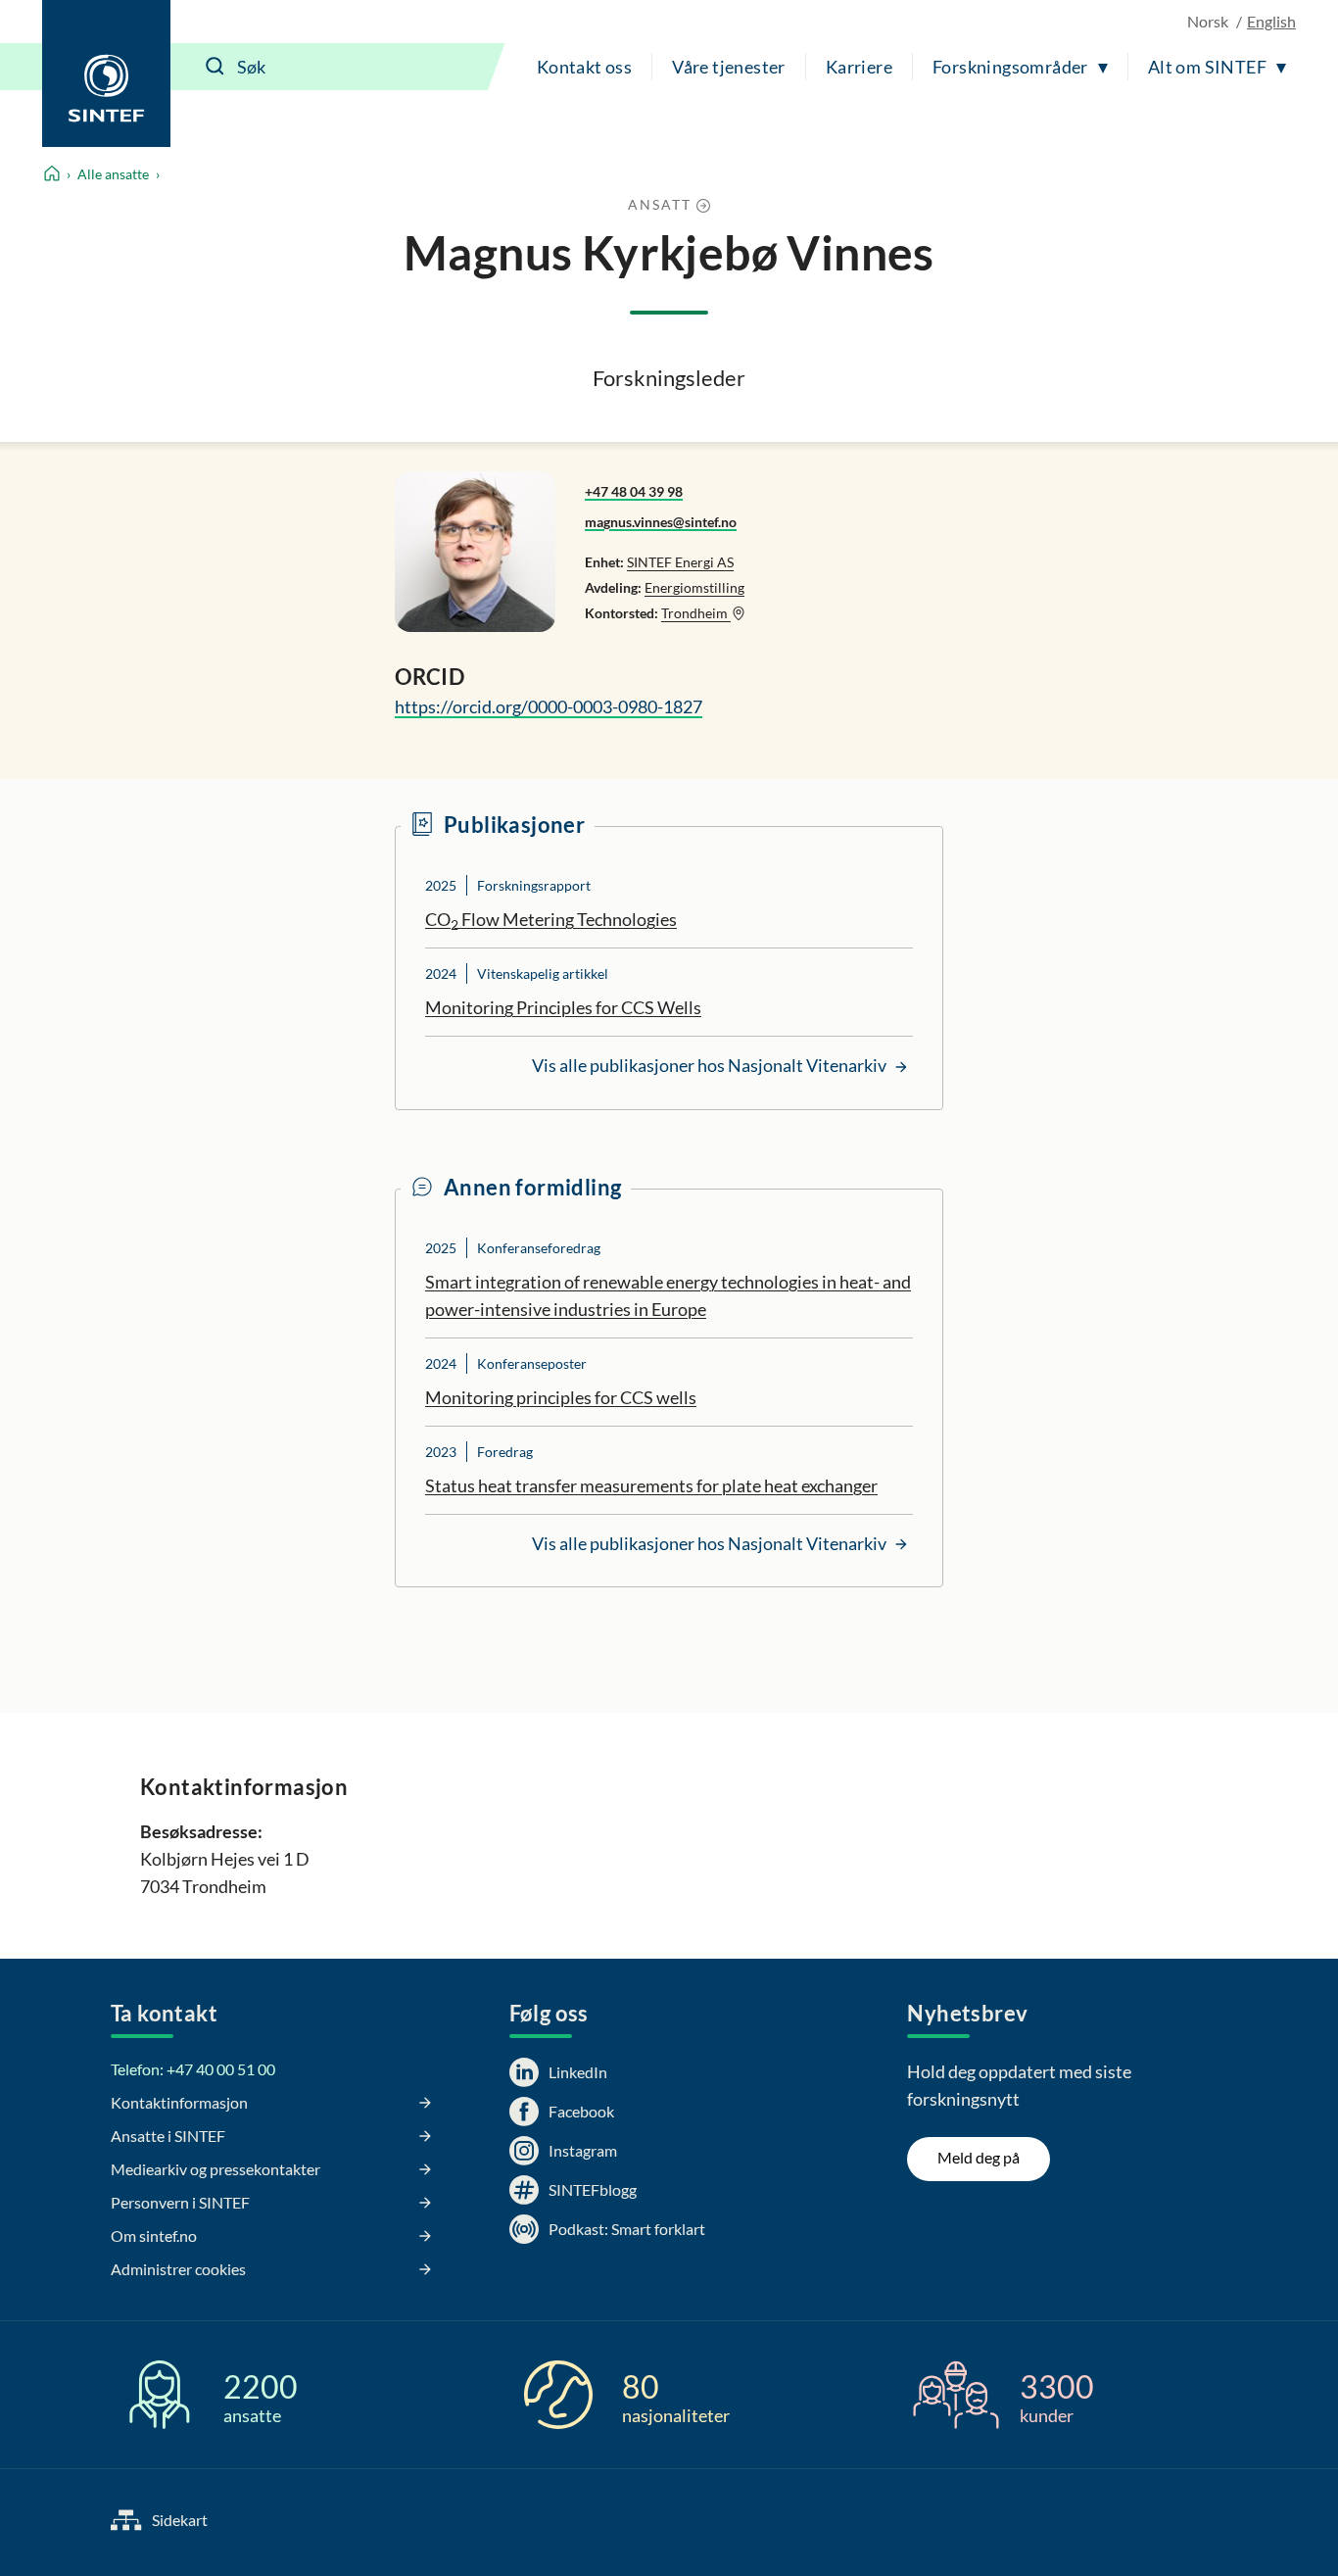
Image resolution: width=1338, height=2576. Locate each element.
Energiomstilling (694, 587)
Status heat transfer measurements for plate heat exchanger (651, 1485)
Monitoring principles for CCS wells (561, 1397)
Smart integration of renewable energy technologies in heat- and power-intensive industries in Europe (668, 1295)
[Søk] (215, 67)
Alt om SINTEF (1207, 67)
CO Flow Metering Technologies (551, 920)
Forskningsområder (1010, 67)
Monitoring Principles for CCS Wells (563, 1007)
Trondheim (696, 613)
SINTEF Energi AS (680, 562)
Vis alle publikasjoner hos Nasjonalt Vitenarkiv (711, 1065)
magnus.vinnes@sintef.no (661, 522)
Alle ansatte (113, 174)
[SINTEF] (106, 73)
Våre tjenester (729, 67)
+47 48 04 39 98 (634, 491)
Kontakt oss (584, 67)
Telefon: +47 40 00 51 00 (193, 2069)
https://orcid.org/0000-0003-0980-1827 (549, 706)
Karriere (859, 67)
